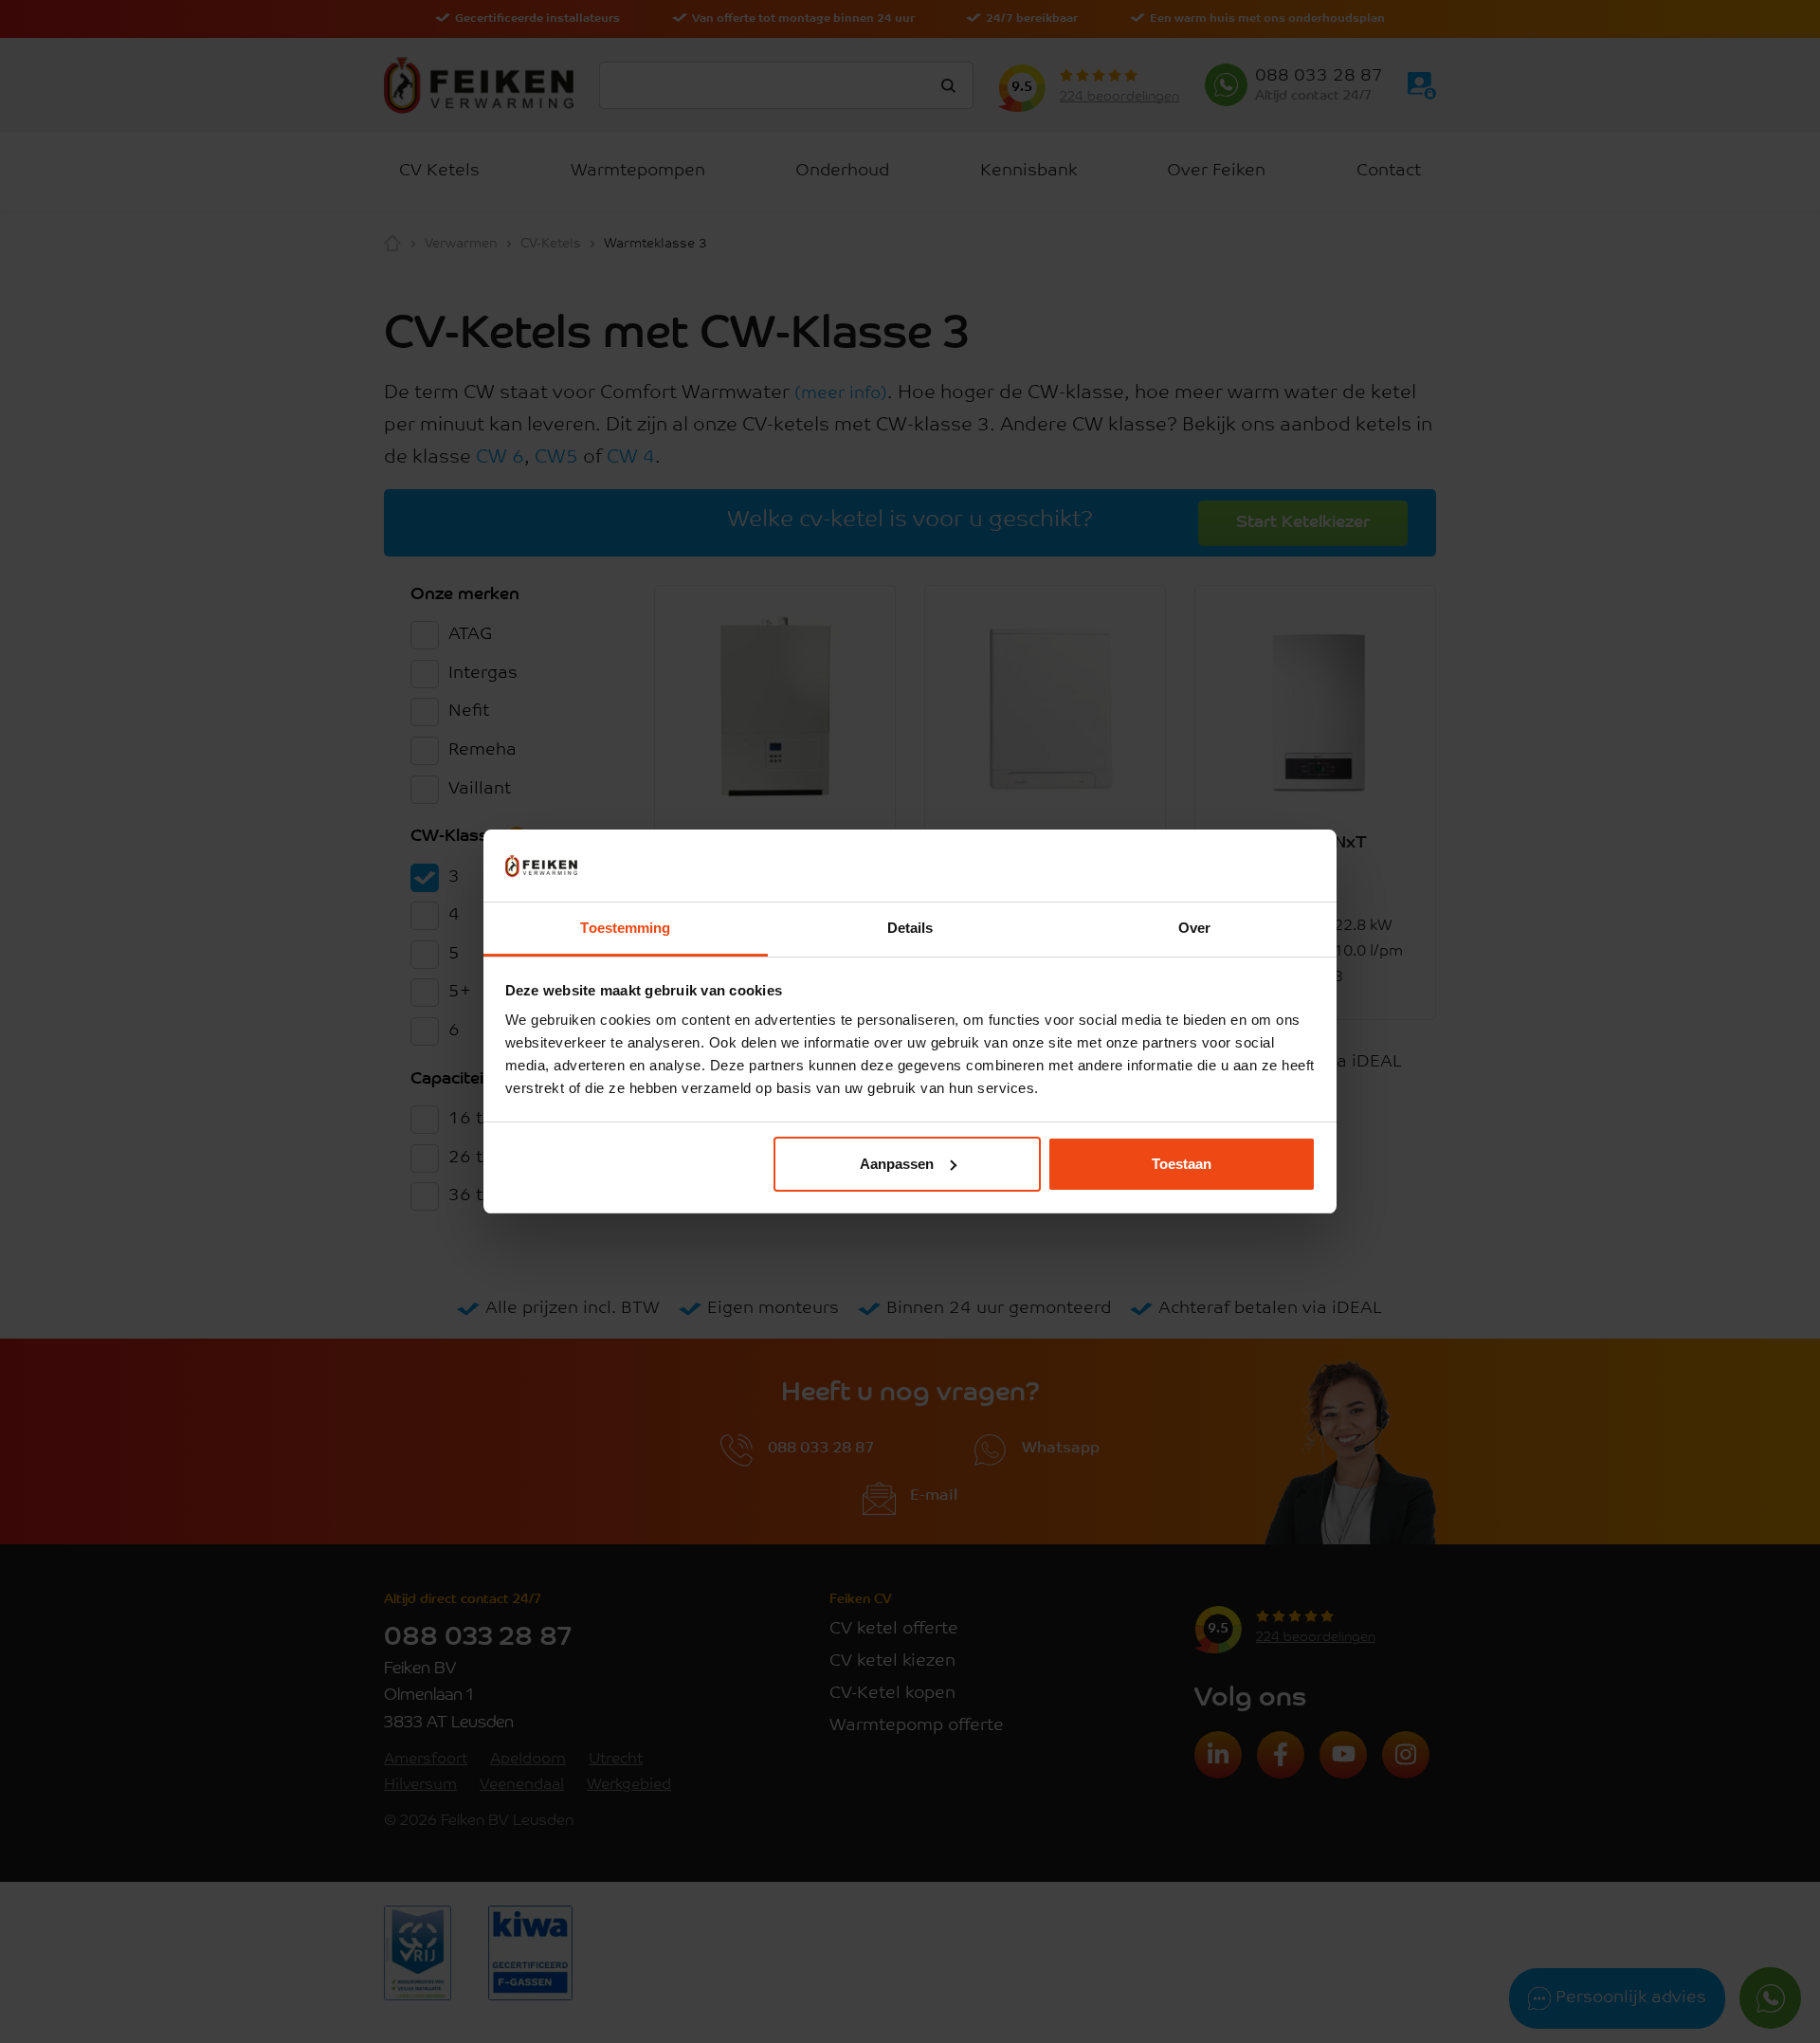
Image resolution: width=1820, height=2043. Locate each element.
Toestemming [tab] (625, 928)
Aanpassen (897, 1164)
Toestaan (1182, 1164)
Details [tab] (910, 928)
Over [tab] (1194, 928)
